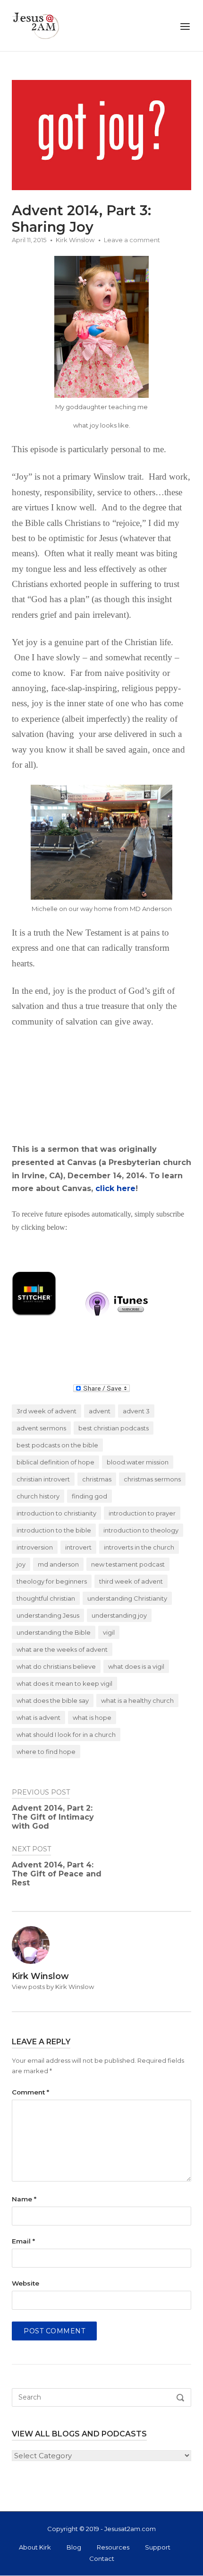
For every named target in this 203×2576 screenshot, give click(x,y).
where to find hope (46, 1752)
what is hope (92, 1717)
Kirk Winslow (75, 240)
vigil (109, 1632)
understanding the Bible (54, 1632)
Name (24, 2199)
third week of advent (131, 1581)
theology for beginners (52, 1581)
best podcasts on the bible (57, 1445)
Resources (113, 2547)
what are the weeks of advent (62, 1649)
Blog (74, 2547)
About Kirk (35, 2547)
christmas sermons (152, 1479)
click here (115, 1188)
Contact (102, 2558)
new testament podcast (128, 1564)
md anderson (58, 1564)
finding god (89, 1496)
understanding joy (119, 1615)
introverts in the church (139, 1547)
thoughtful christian (46, 1598)
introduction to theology (141, 1530)
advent (100, 1411)
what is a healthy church (137, 1700)
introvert (78, 1547)
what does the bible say (53, 1700)
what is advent (38, 1717)
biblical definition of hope (55, 1462)
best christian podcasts (114, 1428)
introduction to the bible (54, 1530)
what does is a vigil (136, 1666)
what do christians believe (56, 1666)
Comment (30, 2092)
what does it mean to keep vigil (64, 1683)
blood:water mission (138, 1462)
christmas (97, 1479)
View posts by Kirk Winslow (53, 1987)
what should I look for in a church (66, 1735)
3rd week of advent (47, 1411)
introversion (35, 1547)
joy (21, 1564)
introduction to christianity (56, 1513)
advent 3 (136, 1411)
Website (25, 2283)
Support (158, 2547)
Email (23, 2241)
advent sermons (41, 1428)
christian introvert (43, 1479)
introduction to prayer (142, 1513)
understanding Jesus (48, 1615)
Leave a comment (132, 240)
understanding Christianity (127, 1598)
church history (38, 1496)
